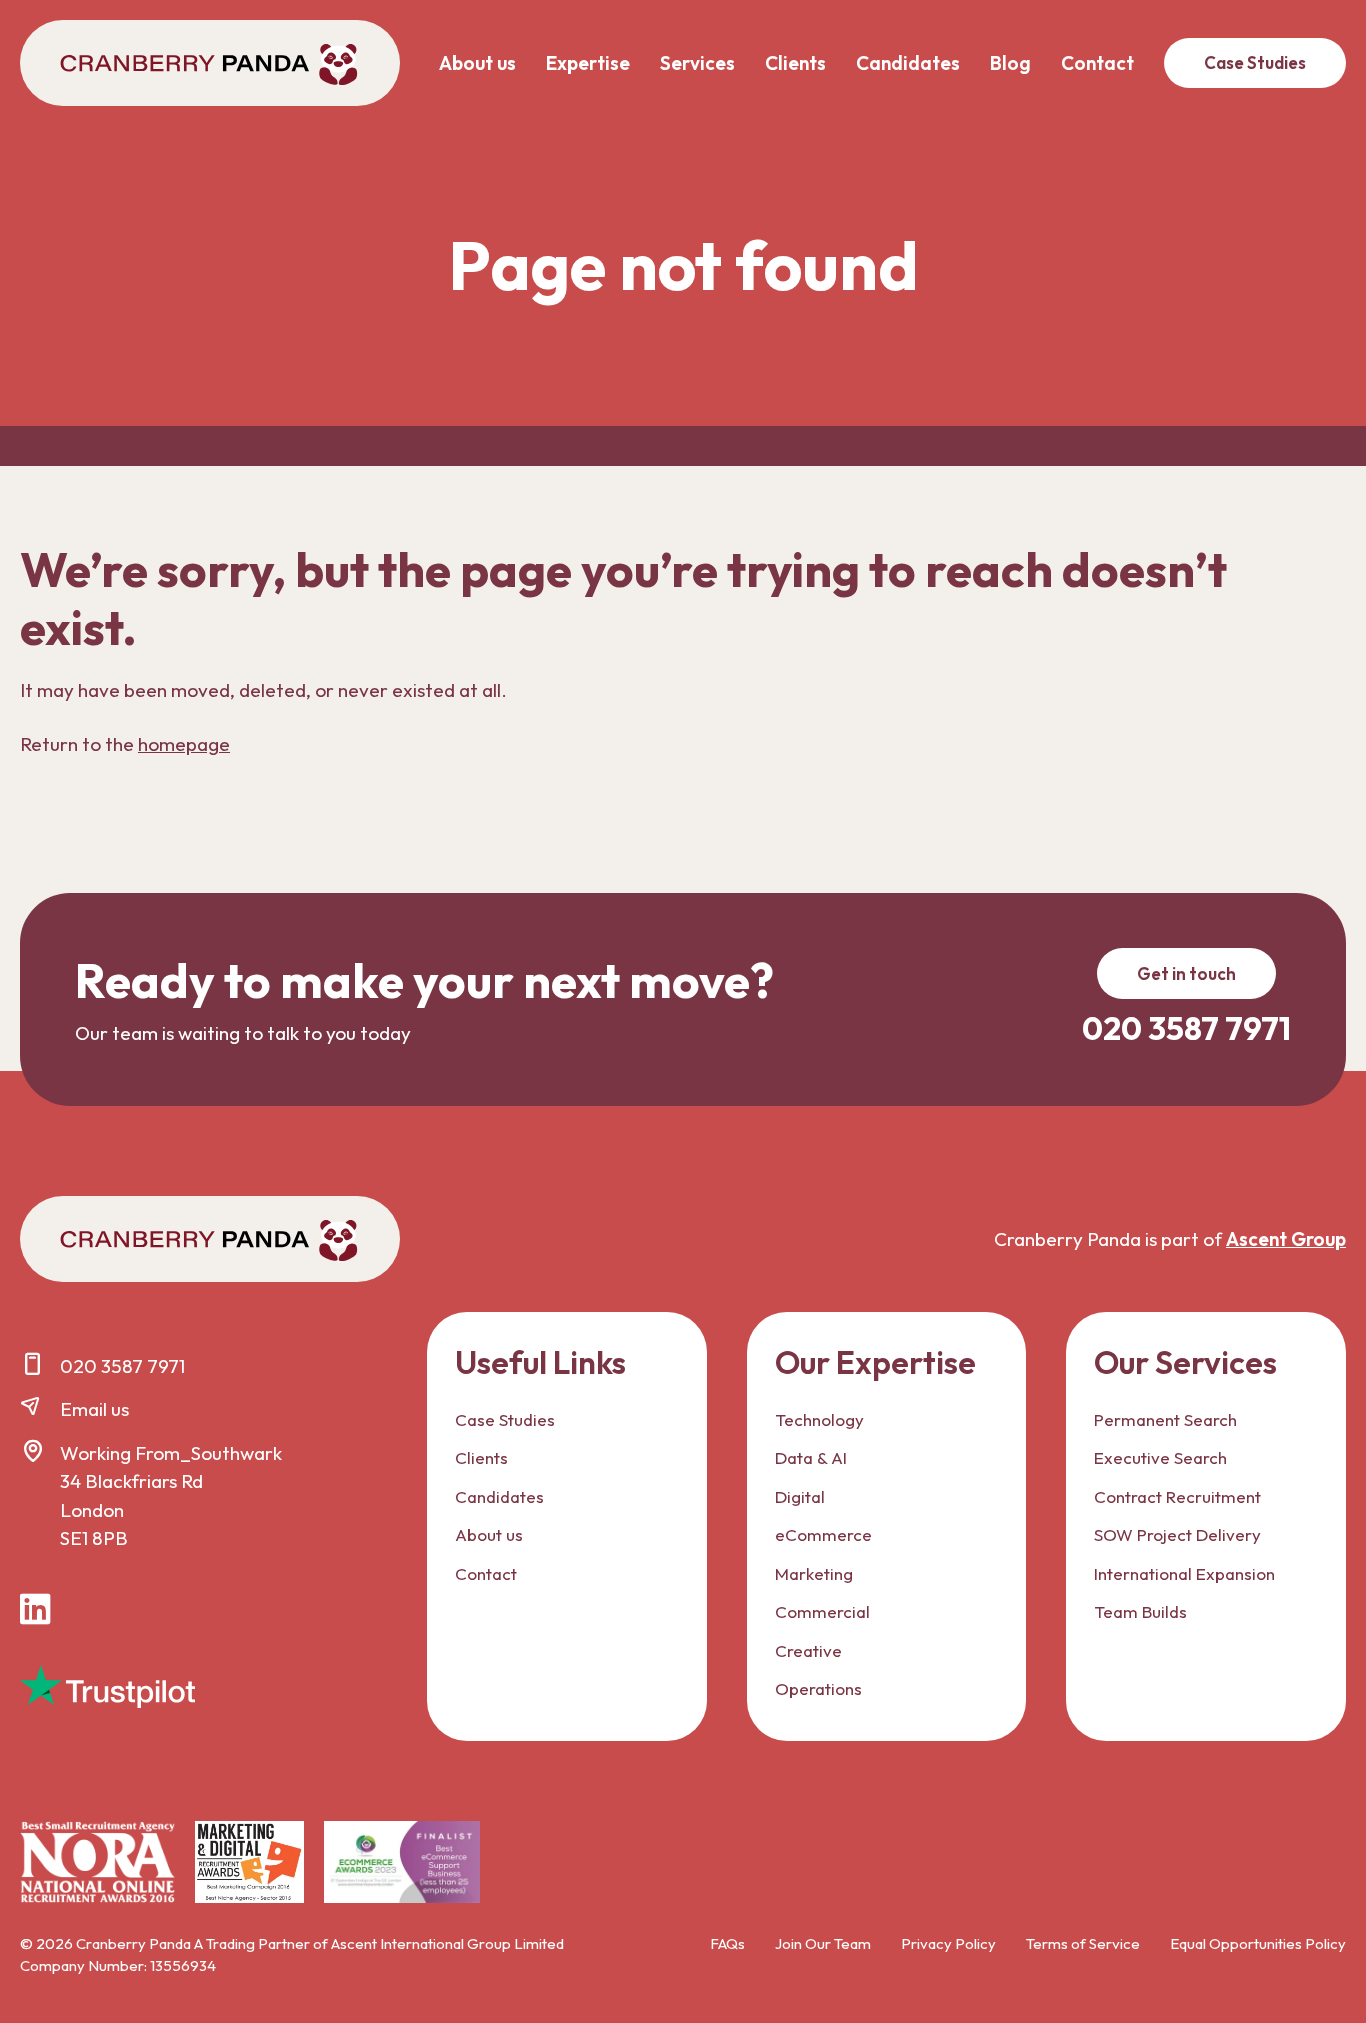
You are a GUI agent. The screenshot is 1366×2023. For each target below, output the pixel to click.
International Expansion (1184, 1573)
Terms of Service (1083, 1943)
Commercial (822, 1611)
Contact (1097, 63)
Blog (1010, 63)
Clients (795, 63)
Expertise (588, 63)
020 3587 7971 (122, 1366)
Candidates (908, 63)
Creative (808, 1650)
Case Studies (1255, 62)
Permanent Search (1165, 1419)
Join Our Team (823, 1943)
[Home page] (210, 63)
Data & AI (811, 1457)
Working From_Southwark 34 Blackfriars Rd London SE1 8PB (171, 1496)
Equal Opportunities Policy (1258, 1943)
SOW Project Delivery (1177, 1534)
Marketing (814, 1573)
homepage (184, 744)
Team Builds (1140, 1611)
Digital (800, 1496)
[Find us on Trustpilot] (107, 1686)
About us (477, 63)
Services (697, 63)
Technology (819, 1419)
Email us (94, 1409)
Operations (818, 1688)
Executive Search (1160, 1457)
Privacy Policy (948, 1943)
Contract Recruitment (1177, 1496)
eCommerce (823, 1534)
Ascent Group (1286, 1239)
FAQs (727, 1943)
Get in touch (1186, 973)
